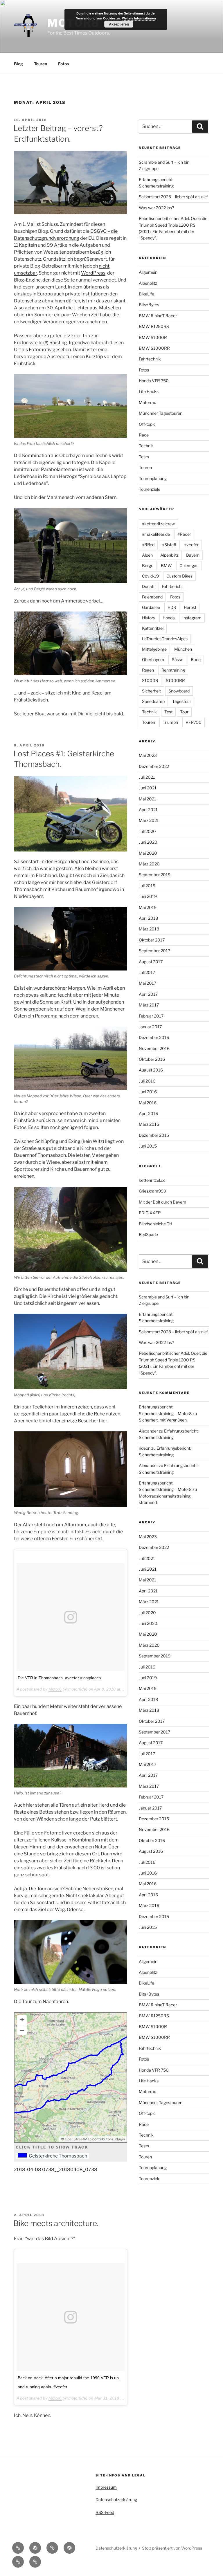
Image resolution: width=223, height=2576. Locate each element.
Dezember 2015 (154, 1135)
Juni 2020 (148, 842)
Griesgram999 (152, 1191)
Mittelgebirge (154, 649)
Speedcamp (153, 701)
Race (144, 435)
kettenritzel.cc (152, 1180)
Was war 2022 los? (156, 208)
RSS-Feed (105, 2512)
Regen (148, 670)
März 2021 (149, 820)
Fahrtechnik (150, 359)
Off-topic (147, 424)
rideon (145, 1448)
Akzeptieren (119, 24)
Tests (144, 457)
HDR (172, 607)
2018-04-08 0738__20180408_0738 (56, 2170)
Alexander (148, 1431)
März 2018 (149, 929)
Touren (41, 64)
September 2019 (155, 875)
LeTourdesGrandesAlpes (165, 639)
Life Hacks (149, 391)
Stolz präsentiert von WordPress (172, 2548)
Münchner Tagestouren (161, 413)
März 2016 (149, 1124)
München (183, 649)
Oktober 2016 (152, 1059)
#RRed (148, 545)
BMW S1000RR (154, 348)
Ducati (148, 586)
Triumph (170, 722)
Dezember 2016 (154, 1037)
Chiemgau (189, 565)
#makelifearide (156, 534)
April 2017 (148, 994)
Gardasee (151, 607)
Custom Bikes (179, 576)
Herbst (190, 607)
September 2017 (154, 951)
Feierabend (152, 597)
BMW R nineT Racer (158, 316)
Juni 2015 (148, 1146)
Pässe (177, 660)
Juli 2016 (147, 1081)
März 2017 (149, 1005)
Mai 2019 (148, 907)
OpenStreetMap (78, 2139)
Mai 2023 (148, 755)
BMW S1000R (153, 337)
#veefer (191, 545)
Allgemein (148, 272)
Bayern (193, 555)
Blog (18, 64)
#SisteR (169, 545)
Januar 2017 (150, 1027)
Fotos (63, 64)
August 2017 (151, 962)
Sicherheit (151, 691)
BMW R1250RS (154, 326)
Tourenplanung (153, 478)
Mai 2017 (148, 983)
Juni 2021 (148, 788)
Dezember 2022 (154, 766)
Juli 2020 (147, 831)
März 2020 (149, 864)
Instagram (192, 618)
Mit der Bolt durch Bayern (162, 1202)
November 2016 (154, 1048)
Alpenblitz (148, 283)
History (149, 618)
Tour (184, 712)
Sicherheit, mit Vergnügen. (163, 1420)
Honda (169, 618)
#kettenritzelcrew (158, 524)
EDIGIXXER (150, 1213)
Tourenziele (150, 489)
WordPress (93, 273)
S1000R (150, 680)
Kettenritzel (153, 628)
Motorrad (148, 402)
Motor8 (55, 1689)
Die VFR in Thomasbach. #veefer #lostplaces (59, 1678)
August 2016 (151, 1070)
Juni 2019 (148, 896)
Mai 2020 (148, 853)
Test (168, 712)
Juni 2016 (148, 1092)
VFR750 (194, 722)
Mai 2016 (148, 1103)
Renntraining (173, 670)
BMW (166, 565)
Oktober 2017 (152, 940)
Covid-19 (150, 576)
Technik (146, 446)
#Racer (184, 534)
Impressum (106, 2487)
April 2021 (148, 810)
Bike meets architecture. (56, 2223)
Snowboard (179, 691)
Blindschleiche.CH (155, 1224)
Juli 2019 (147, 886)
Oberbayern (153, 660)
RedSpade (148, 1234)
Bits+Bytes (149, 305)
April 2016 (148, 1113)
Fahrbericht (172, 586)
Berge (148, 565)
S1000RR (175, 680)
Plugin (119, 2139)
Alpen (147, 555)
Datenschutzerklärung (116, 2500)
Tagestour (182, 701)
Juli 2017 (147, 972)
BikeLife (146, 294)
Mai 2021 (148, 799)
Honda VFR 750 (154, 381)
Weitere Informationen (139, 18)
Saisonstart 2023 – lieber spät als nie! (173, 197)
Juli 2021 (147, 777)
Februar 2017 (151, 1016)
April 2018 (148, 918)
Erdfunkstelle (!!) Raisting (41, 343)
